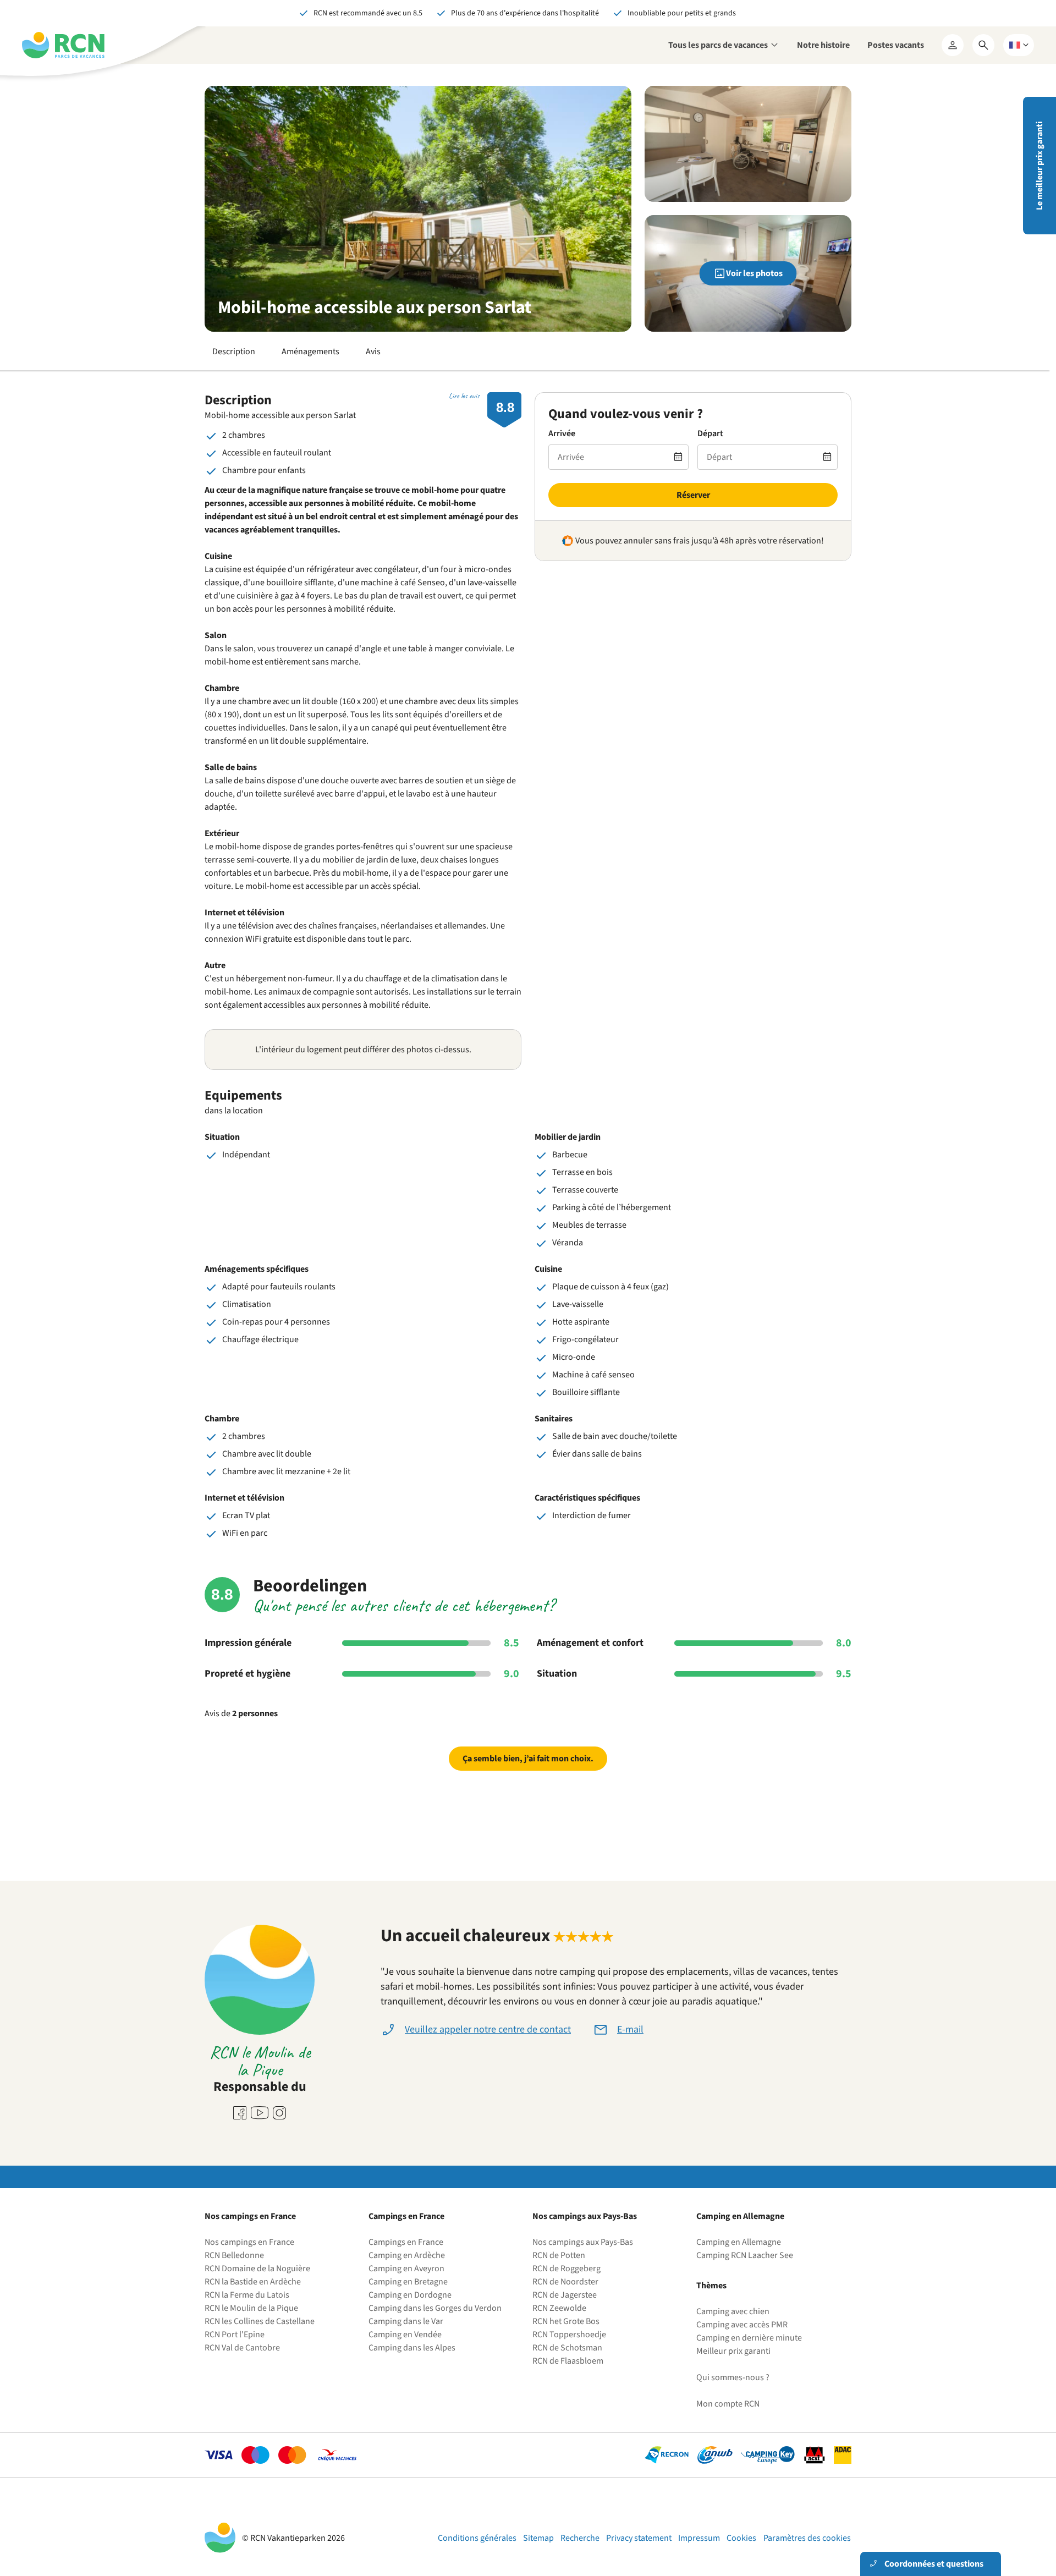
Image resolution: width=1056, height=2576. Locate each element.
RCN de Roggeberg (566, 2269)
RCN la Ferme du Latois (247, 2295)
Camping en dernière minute (749, 2338)
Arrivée (562, 433)
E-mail (630, 2030)
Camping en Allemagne (739, 2242)
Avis (373, 351)
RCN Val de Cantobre (242, 2348)
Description (234, 351)
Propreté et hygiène (248, 1674)
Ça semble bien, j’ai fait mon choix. (528, 1759)
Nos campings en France (249, 2242)
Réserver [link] (693, 495)
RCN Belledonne (234, 2255)
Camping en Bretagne (408, 2282)
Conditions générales (477, 2538)
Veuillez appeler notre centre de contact (488, 2030)
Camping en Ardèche (407, 2255)
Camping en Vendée (405, 2335)
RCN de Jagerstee (565, 2295)
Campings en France (406, 2242)
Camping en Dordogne (410, 2295)
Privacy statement (639, 2538)
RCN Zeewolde (559, 2308)
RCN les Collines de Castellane (260, 2321)
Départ (710, 433)
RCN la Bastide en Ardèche (253, 2282)
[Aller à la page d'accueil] (63, 45)
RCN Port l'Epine (235, 2335)
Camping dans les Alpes (412, 2348)
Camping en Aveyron (406, 2269)
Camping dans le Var (406, 2321)
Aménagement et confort (590, 1643)
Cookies (741, 2538)
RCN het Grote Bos (566, 2321)
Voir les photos (754, 273)
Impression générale (248, 1643)
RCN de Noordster (565, 2282)
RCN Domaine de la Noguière (257, 2269)
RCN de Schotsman (567, 2348)
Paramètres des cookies (807, 2538)
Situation (557, 1674)
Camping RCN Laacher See (745, 2255)
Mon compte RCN (728, 2404)
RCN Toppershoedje (569, 2335)
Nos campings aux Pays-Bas (583, 2242)
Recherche (580, 2538)
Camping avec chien (733, 2311)
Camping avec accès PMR (742, 2325)
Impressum (699, 2538)
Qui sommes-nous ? (733, 2377)
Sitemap (538, 2538)
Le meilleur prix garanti (1039, 166)
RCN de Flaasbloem (568, 2361)
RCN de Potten (559, 2255)
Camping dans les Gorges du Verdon (435, 2308)
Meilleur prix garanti (733, 2351)
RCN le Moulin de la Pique (251, 2308)
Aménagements (310, 351)
